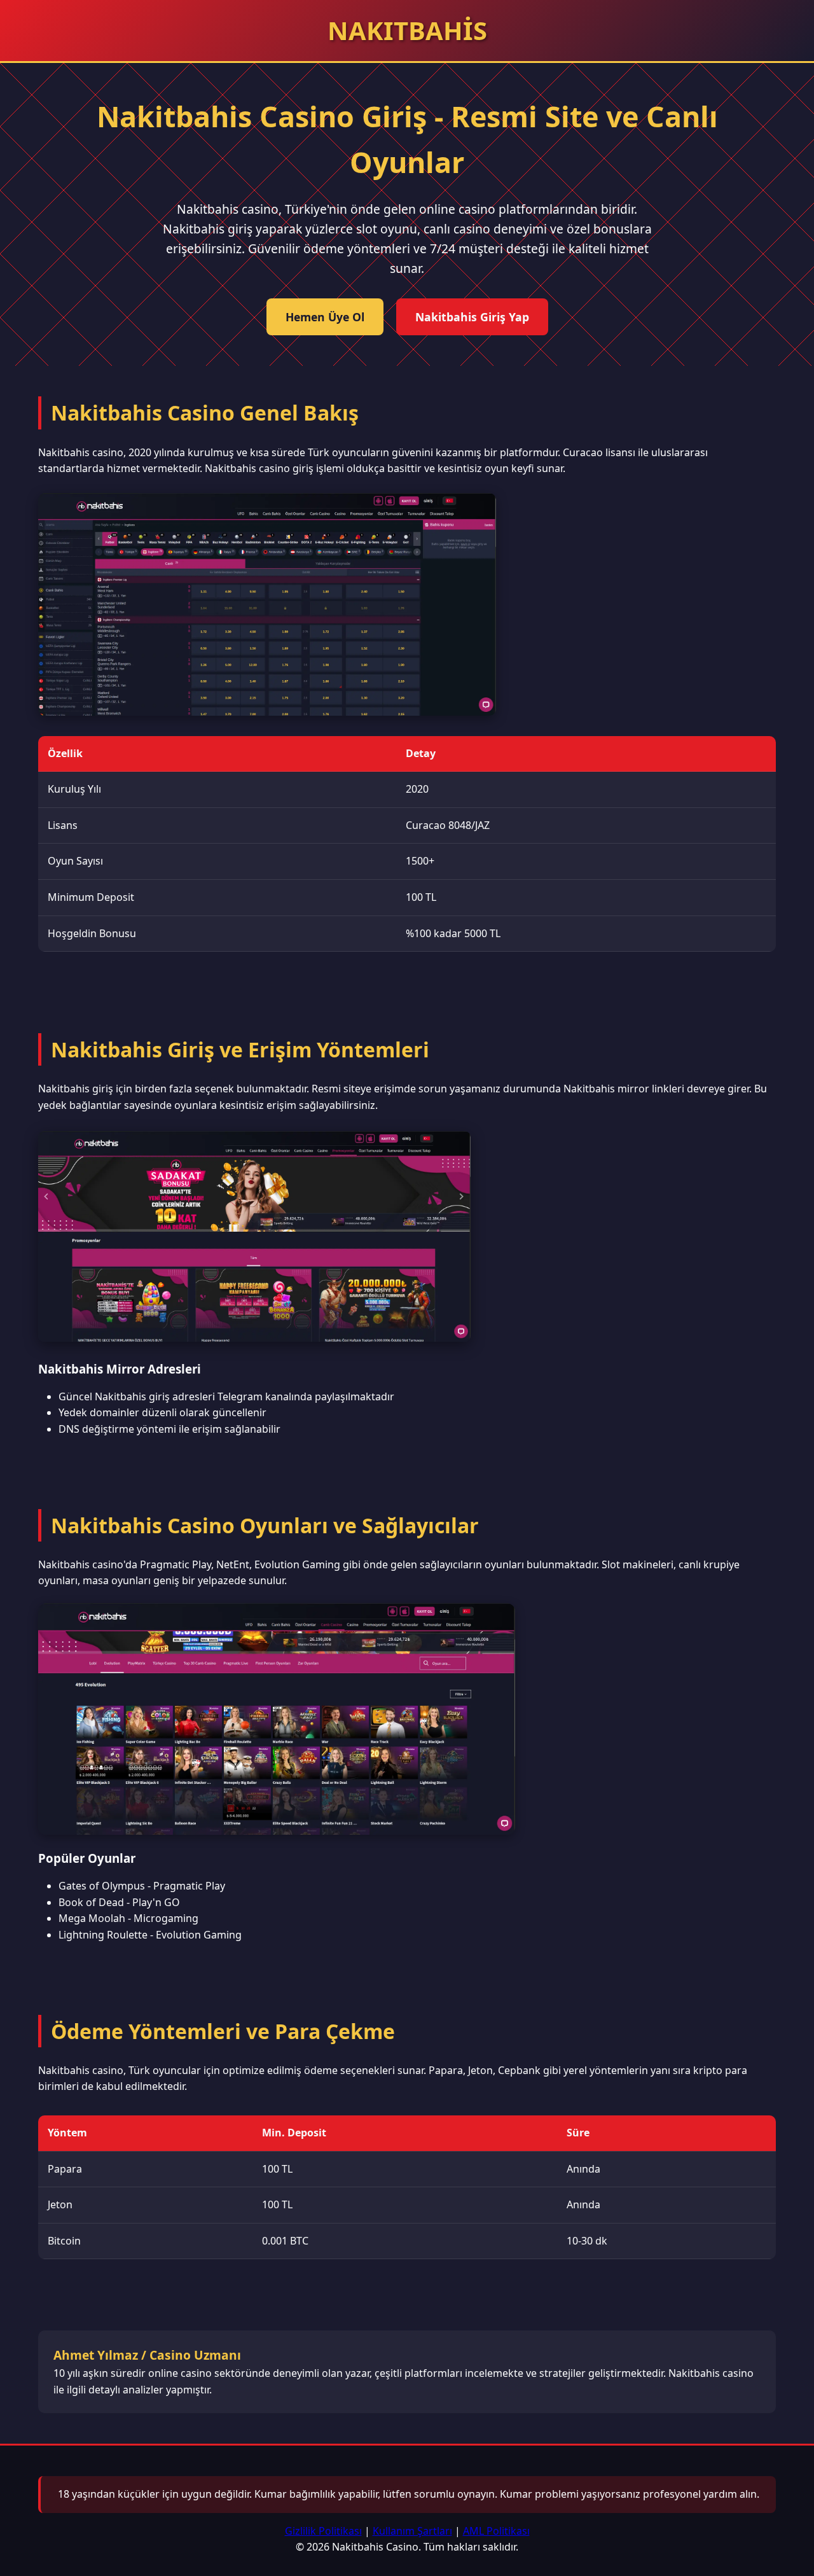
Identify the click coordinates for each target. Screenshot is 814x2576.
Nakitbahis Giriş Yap (472, 317)
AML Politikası (496, 2531)
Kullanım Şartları (412, 2531)
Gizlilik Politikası (323, 2531)
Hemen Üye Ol (325, 317)
